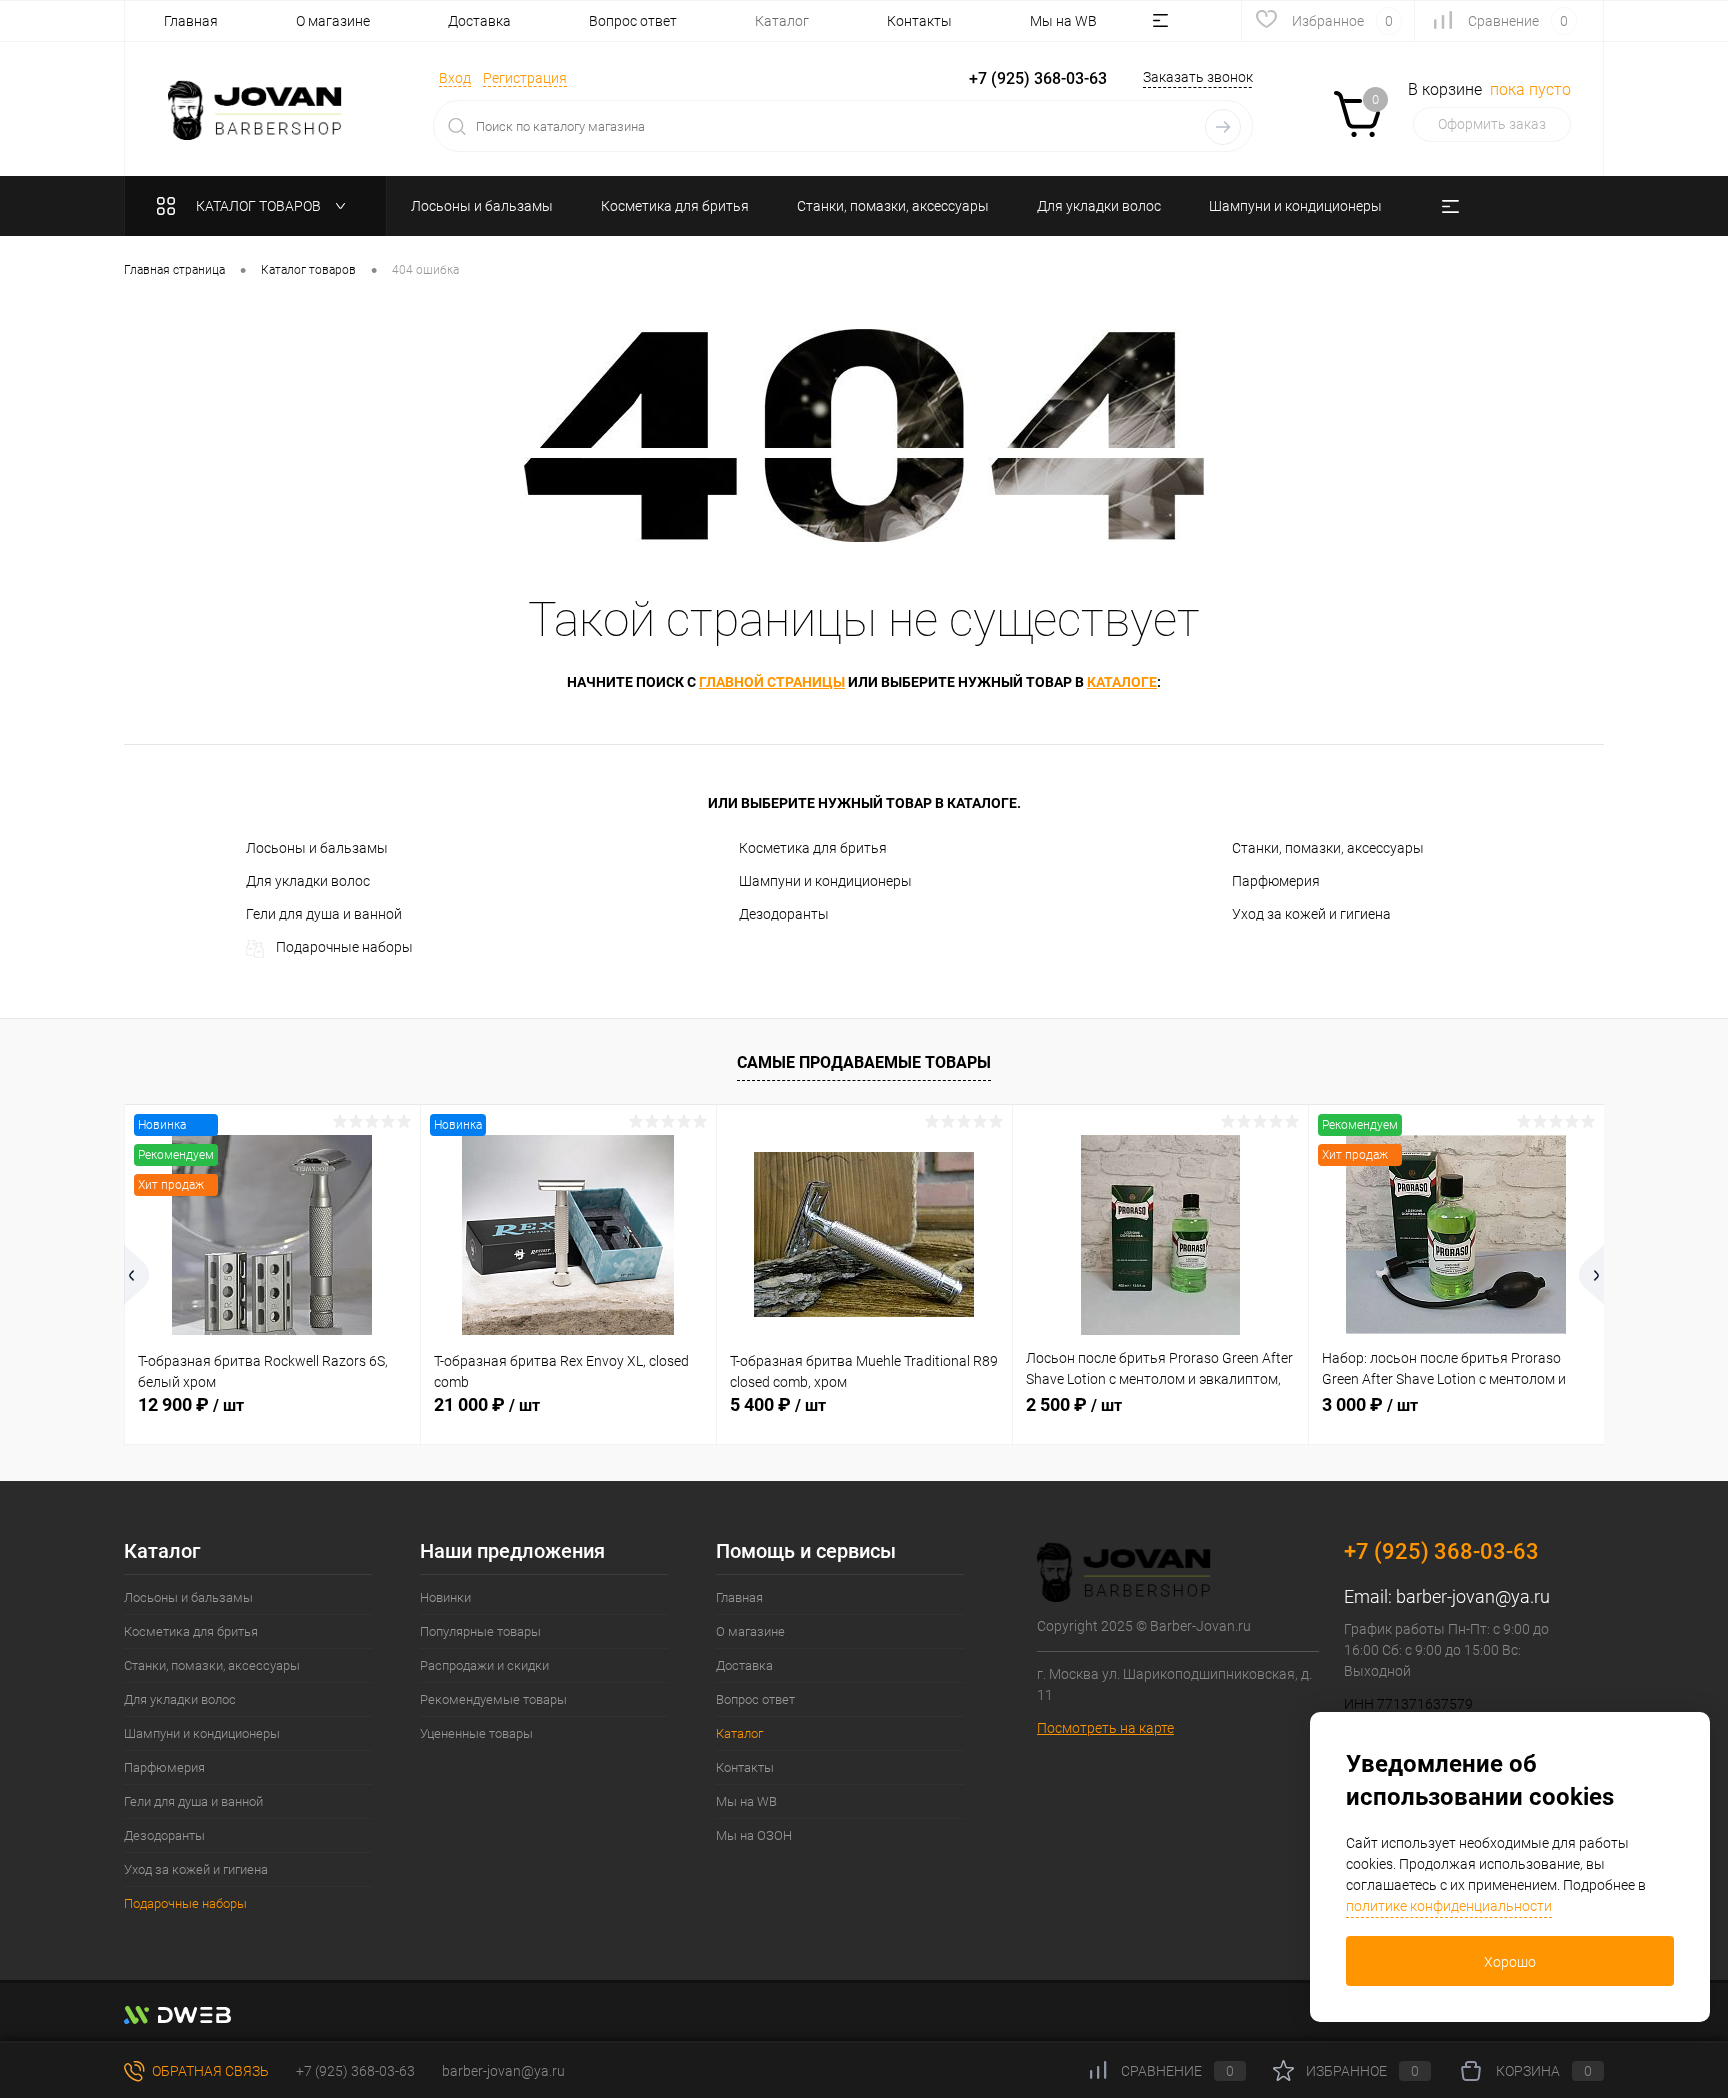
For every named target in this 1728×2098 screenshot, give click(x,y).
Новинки (445, 1597)
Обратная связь (209, 2071)
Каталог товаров (260, 206)
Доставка (479, 21)
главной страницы (772, 682)
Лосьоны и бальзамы (317, 848)
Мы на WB (1063, 21)
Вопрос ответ (633, 21)
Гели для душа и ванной (324, 914)
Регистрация (525, 78)
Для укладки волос (308, 881)
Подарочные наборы (344, 947)
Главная (191, 21)
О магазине (333, 21)
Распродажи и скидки (484, 1665)
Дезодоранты (784, 914)
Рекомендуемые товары (493, 1699)
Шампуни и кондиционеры (825, 881)
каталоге (1122, 682)
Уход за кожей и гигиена (1311, 914)
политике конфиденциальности (1449, 1906)
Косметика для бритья (813, 848)
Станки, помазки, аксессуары (1328, 848)
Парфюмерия (1276, 881)
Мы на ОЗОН (754, 1835)
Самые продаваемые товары (864, 1062)
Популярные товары (480, 1631)
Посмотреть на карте (1105, 1728)
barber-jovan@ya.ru (1473, 1596)
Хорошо (1510, 1962)
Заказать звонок (1198, 77)
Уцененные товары (476, 1733)
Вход (455, 78)
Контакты (919, 21)
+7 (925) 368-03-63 (355, 2071)
